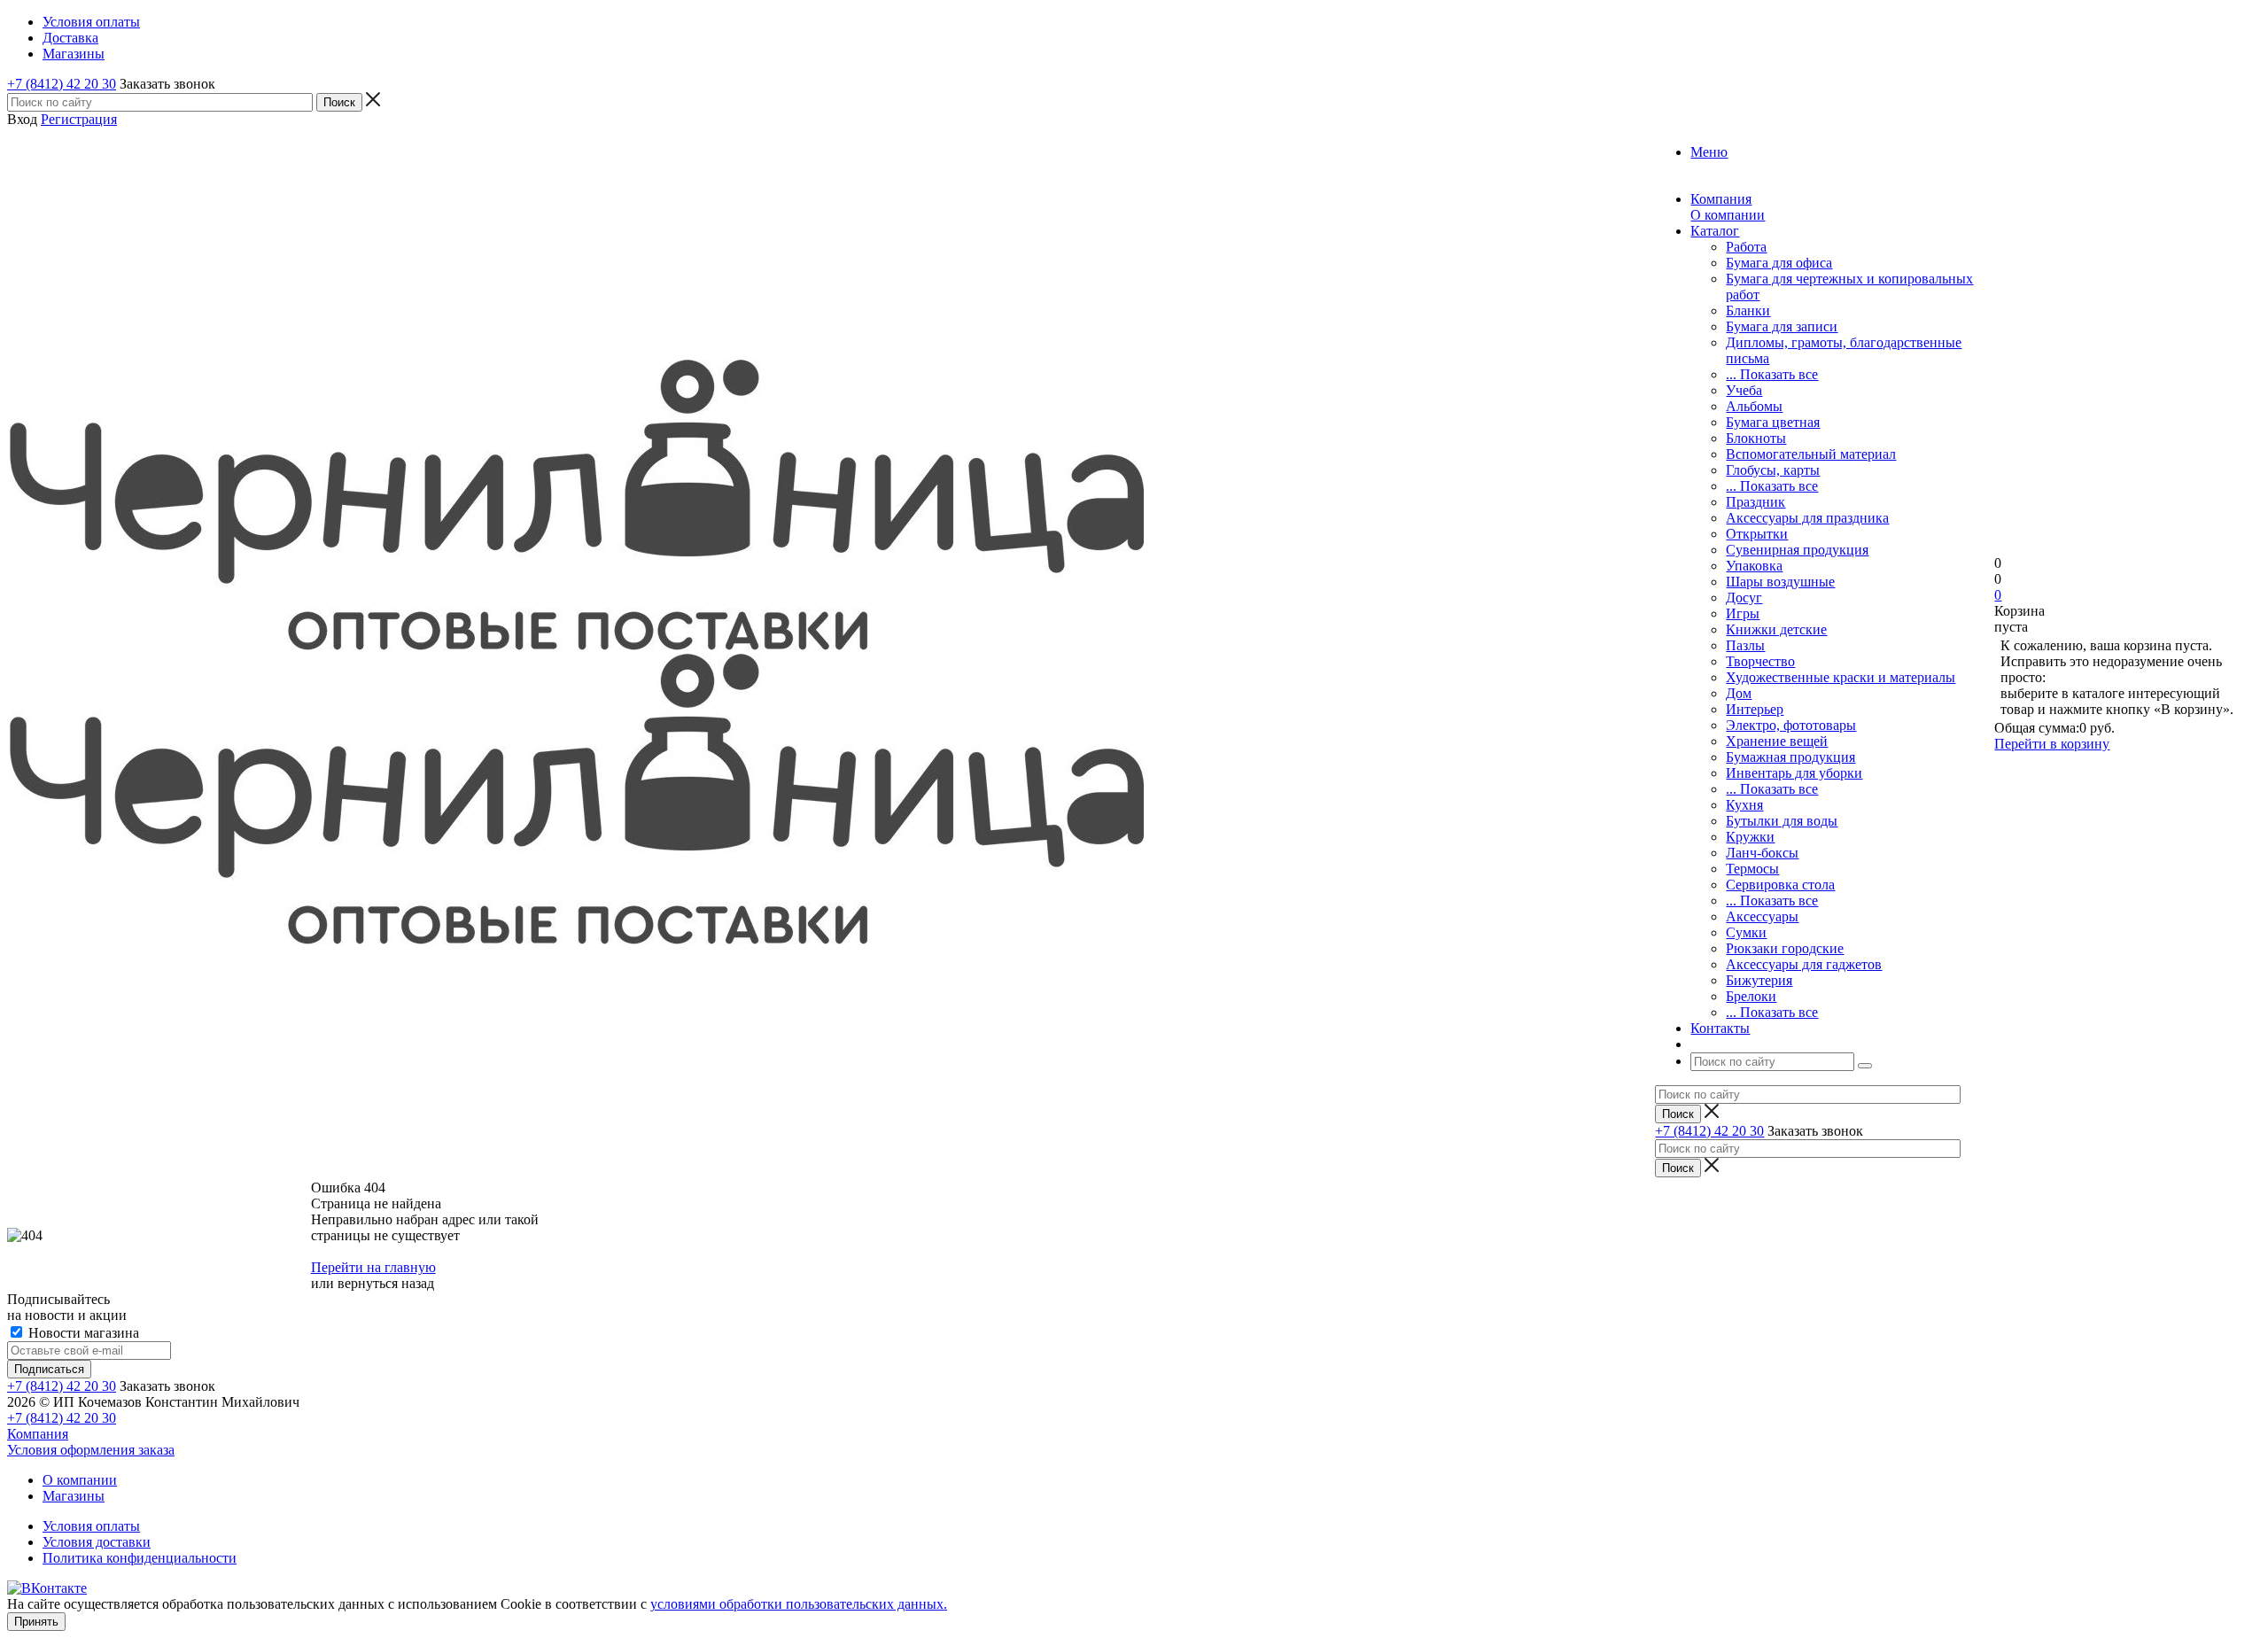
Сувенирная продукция (1797, 550)
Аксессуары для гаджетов (1804, 964)
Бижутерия (1759, 980)
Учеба (1744, 390)
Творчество (1760, 661)
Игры (1743, 613)
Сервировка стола (1780, 885)
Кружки (1750, 837)
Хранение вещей (1777, 741)
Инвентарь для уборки (1794, 773)
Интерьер (1755, 709)
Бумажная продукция (1790, 757)
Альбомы (1754, 406)
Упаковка (1754, 566)
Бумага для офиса (1779, 263)
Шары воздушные (1780, 582)
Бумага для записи (1782, 326)
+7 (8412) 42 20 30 (62, 84)
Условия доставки (97, 1542)
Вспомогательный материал (1811, 454)
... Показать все (1772, 374)
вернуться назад (386, 1283)
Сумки (1746, 932)
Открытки (1757, 534)
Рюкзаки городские (1785, 948)
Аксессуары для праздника (1807, 518)
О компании (1728, 215)
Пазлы (1745, 645)
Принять (36, 1622)
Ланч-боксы (1762, 853)
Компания (38, 1434)
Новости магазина (82, 1333)
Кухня (1744, 805)
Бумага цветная (1773, 422)
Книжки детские (1776, 629)
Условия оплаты (91, 1526)
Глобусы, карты (1773, 470)
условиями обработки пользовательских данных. (799, 1604)
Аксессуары (1762, 916)
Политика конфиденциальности (140, 1558)
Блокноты (1756, 438)
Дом (1739, 693)
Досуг (1744, 598)
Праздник (1755, 502)
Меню (1709, 152)
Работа (1746, 247)
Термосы (1752, 869)
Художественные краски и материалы (1841, 677)
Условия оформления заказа (91, 1450)
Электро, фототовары (1791, 725)
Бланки (1748, 311)
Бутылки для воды (1782, 821)
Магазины (74, 1496)
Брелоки (1751, 996)
